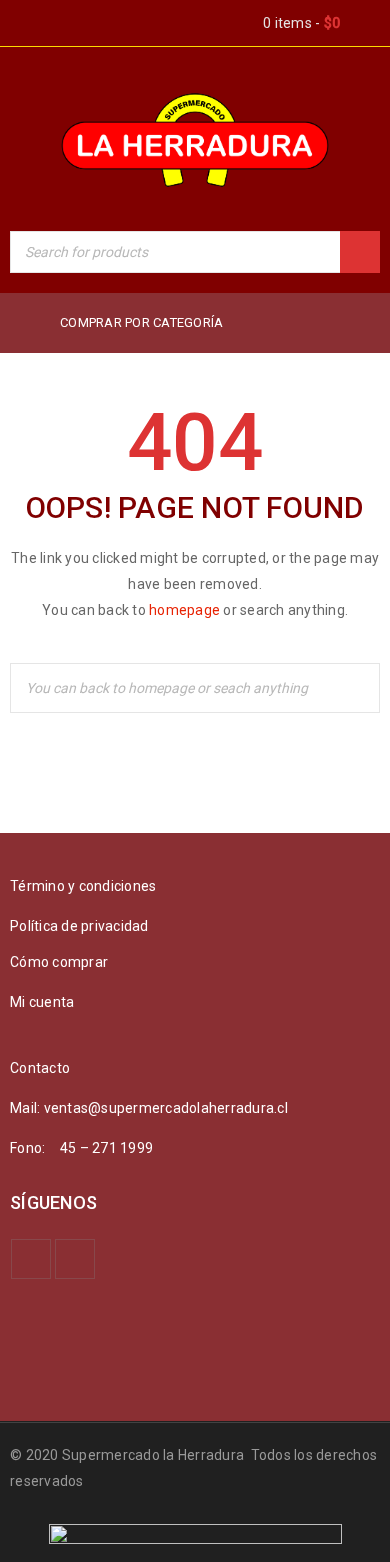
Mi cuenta (42, 1002)
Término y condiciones (83, 886)
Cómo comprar (59, 962)
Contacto (40, 1068)
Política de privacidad (79, 926)
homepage (184, 610)
